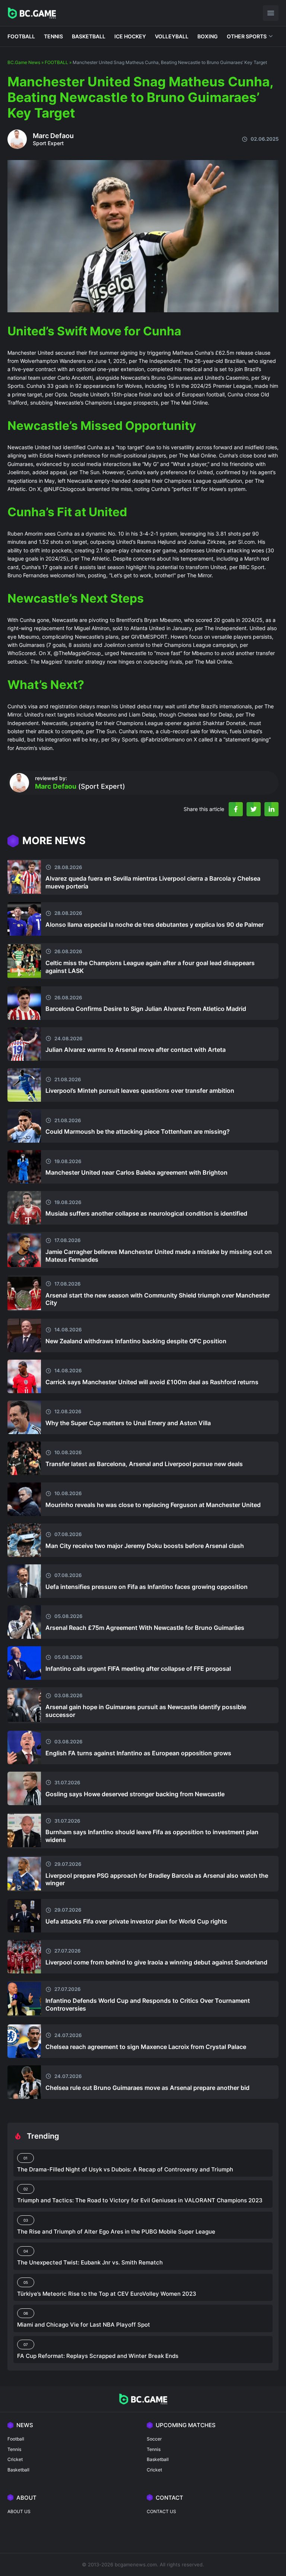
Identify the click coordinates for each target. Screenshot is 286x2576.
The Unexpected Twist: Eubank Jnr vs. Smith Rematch (90, 2262)
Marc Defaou (53, 136)
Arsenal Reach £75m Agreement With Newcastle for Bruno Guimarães (145, 1628)
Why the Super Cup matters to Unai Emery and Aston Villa (128, 1423)
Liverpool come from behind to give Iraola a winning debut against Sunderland (156, 1962)
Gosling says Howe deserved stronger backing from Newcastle (135, 1794)
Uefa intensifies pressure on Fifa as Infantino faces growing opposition (147, 1587)
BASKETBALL (89, 36)
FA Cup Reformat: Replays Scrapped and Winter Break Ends (98, 2356)
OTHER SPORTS (247, 36)
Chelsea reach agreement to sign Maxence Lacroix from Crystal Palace (146, 2047)
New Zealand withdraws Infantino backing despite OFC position (136, 1341)
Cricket (15, 2459)
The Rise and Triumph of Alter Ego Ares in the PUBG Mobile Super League (116, 2232)
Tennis (14, 2449)
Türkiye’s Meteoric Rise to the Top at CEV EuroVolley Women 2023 (107, 2294)
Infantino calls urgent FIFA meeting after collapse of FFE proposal (138, 1669)
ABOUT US (19, 2511)
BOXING (208, 36)
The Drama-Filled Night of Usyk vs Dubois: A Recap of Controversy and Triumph (125, 2169)
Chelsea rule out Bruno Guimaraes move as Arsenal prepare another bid (147, 2088)
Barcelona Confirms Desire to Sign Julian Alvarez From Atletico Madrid (146, 1009)
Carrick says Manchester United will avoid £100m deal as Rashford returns (152, 1382)
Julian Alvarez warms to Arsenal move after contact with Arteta (136, 1050)
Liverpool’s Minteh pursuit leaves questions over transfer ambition (140, 1091)
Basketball (18, 2470)
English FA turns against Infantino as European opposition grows (138, 1753)
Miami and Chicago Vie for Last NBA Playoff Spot (84, 2325)
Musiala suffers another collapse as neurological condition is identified (146, 1213)
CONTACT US (161, 2511)
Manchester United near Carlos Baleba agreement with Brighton (136, 1172)
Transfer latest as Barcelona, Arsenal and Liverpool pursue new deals (144, 1464)
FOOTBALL (21, 36)
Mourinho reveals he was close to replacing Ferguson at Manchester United (153, 1505)
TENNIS (53, 36)
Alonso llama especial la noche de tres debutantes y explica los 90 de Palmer (155, 925)
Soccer (154, 2439)
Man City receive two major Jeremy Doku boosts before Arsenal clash (145, 1546)
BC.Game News (24, 62)
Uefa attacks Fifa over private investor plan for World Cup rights (136, 1921)
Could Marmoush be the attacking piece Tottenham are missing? (138, 1131)
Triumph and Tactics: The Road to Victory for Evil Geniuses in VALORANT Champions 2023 (140, 2200)
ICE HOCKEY (130, 36)
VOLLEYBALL (172, 36)
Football (16, 2439)
